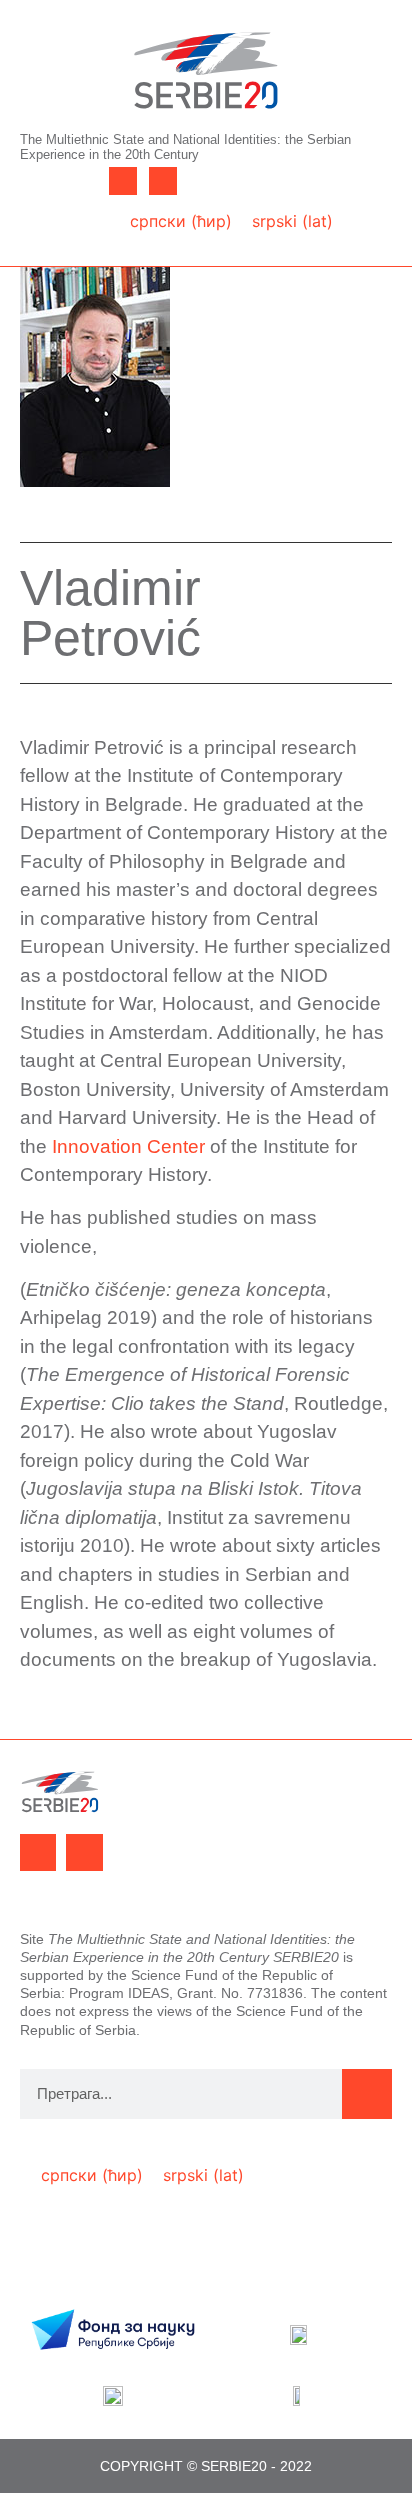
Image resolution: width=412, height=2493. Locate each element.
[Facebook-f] (123, 181)
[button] (57, 206)
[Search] (367, 2094)
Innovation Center (128, 1146)
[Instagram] (163, 181)
